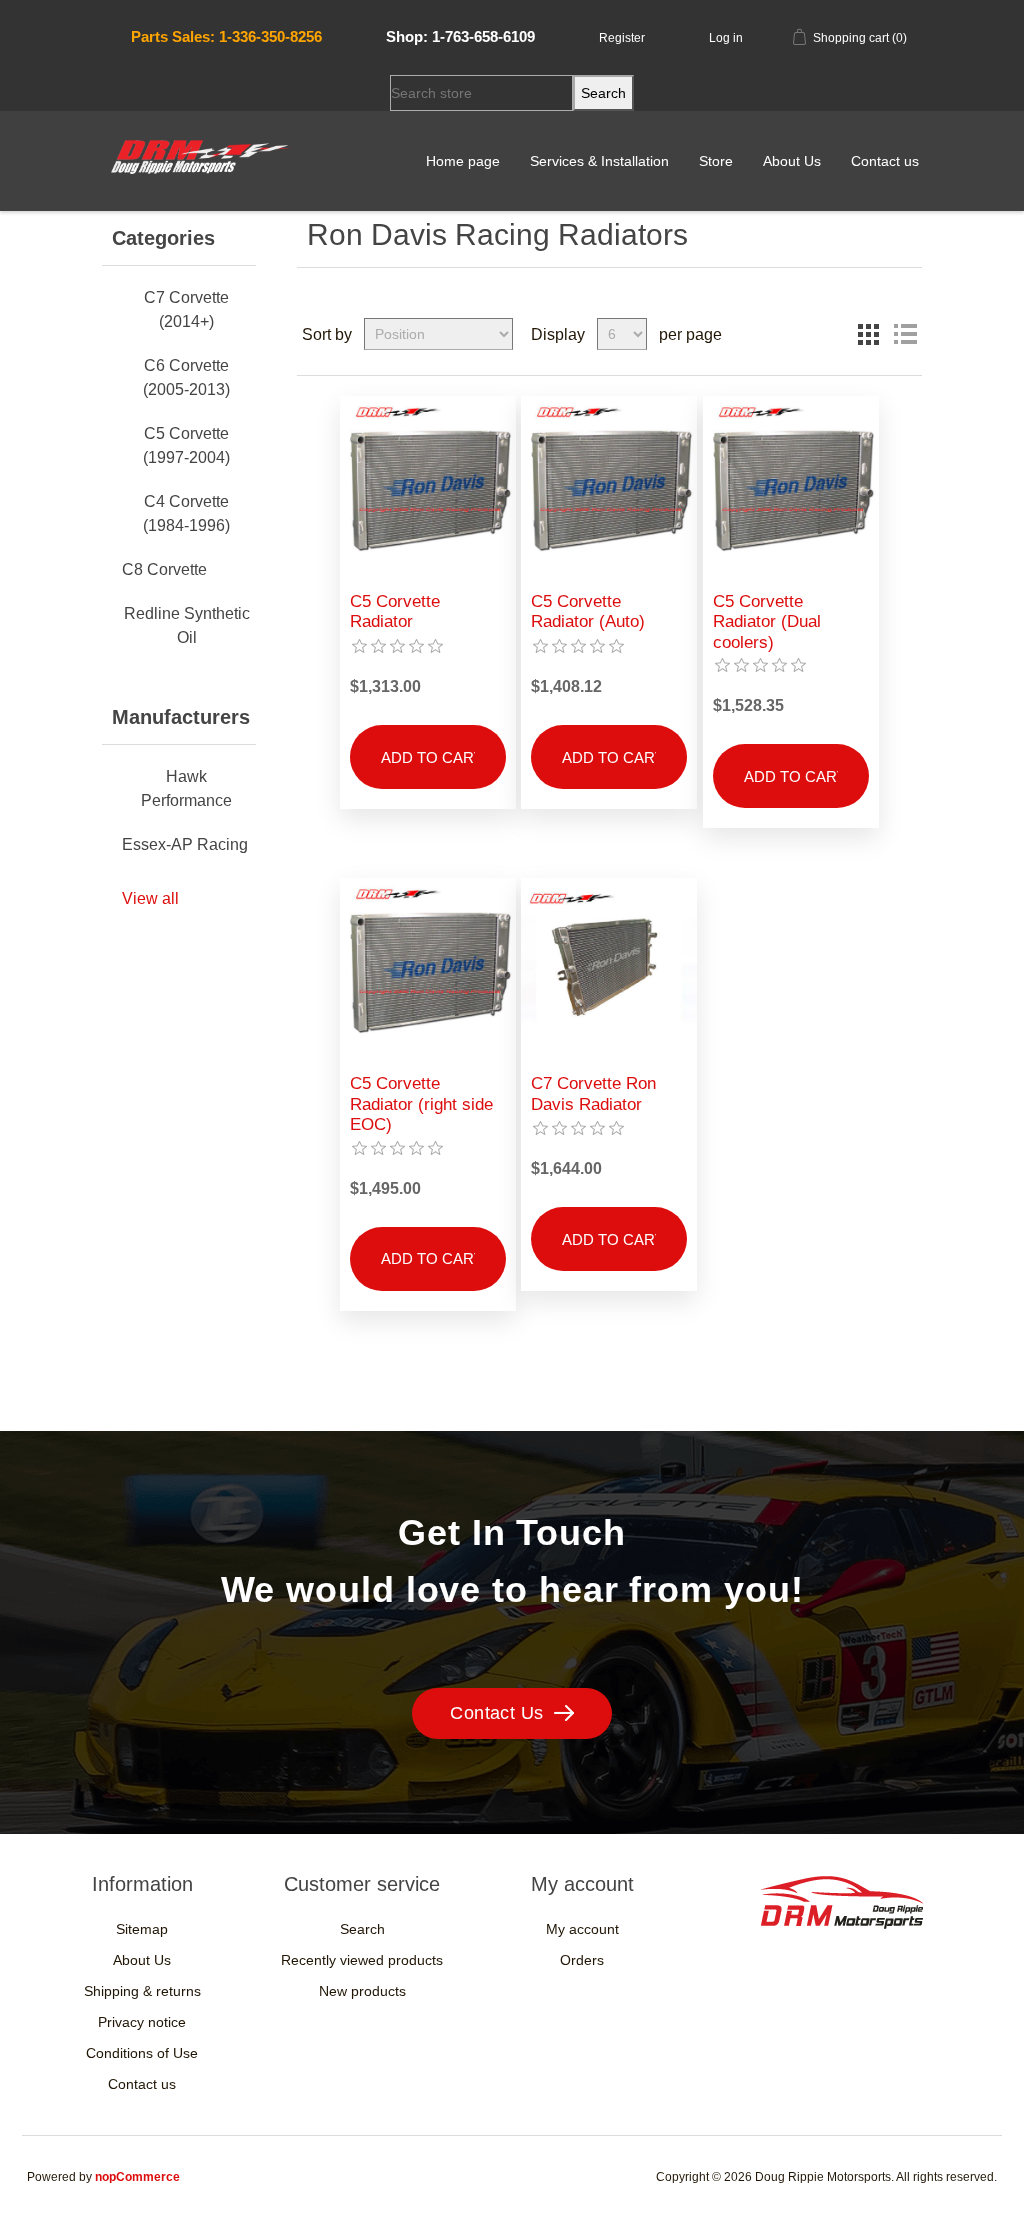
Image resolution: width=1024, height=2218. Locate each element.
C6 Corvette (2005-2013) (186, 377)
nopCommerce (137, 2177)
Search (362, 1929)
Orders (582, 1960)
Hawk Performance (186, 788)
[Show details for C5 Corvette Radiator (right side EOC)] (428, 966)
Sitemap (142, 1929)
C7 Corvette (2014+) (186, 309)
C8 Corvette (164, 569)
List (905, 334)
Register (622, 38)
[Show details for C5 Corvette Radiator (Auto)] (609, 484)
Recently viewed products (362, 1960)
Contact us (885, 161)
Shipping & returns (142, 1991)
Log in (726, 38)
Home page (463, 161)
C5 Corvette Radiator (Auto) (588, 611)
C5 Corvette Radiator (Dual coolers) (767, 622)
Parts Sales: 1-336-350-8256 (226, 36)
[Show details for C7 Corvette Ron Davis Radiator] (609, 966)
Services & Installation (599, 161)
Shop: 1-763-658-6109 (460, 36)
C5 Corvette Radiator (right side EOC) (421, 1104)
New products (362, 1991)
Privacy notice (142, 2022)
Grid (869, 334)
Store (716, 161)
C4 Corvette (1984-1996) (186, 513)
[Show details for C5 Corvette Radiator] (428, 484)
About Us (792, 161)
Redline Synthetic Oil (187, 625)
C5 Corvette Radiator (395, 611)
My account (582, 1929)
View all (150, 898)
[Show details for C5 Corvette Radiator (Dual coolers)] (791, 484)
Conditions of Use (142, 2053)
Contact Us (497, 1713)
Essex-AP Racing (185, 844)
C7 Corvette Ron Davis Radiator (593, 1093)
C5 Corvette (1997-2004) (186, 445)
